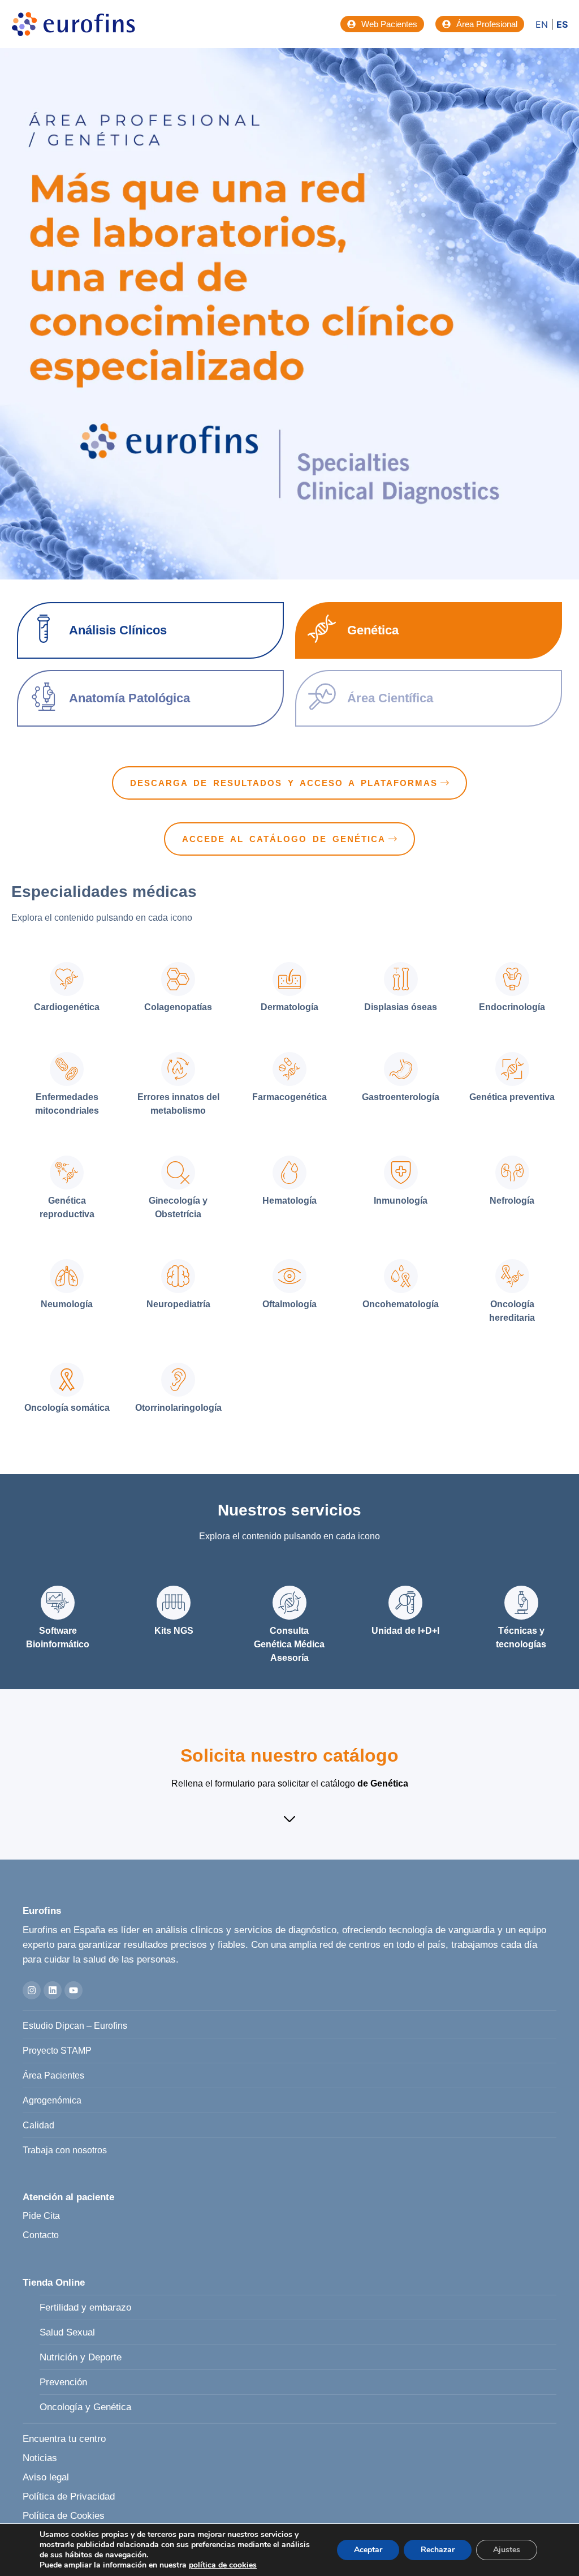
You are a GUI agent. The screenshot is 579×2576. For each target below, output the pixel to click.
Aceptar (368, 2550)
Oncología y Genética (85, 2407)
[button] (289, 1821)
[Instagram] (32, 1990)
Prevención (63, 2382)
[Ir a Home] (74, 24)
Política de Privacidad (69, 2496)
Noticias (40, 2458)
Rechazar (438, 2550)
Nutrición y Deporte (81, 2357)
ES (562, 24)
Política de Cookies (64, 2516)
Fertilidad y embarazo (85, 2307)
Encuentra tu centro (64, 2439)
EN (542, 24)
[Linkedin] (53, 1990)
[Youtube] (74, 1990)
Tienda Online (54, 2283)
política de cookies (223, 2565)
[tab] (67, 989)
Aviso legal (46, 2477)
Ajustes (507, 2550)
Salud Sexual (67, 2332)
